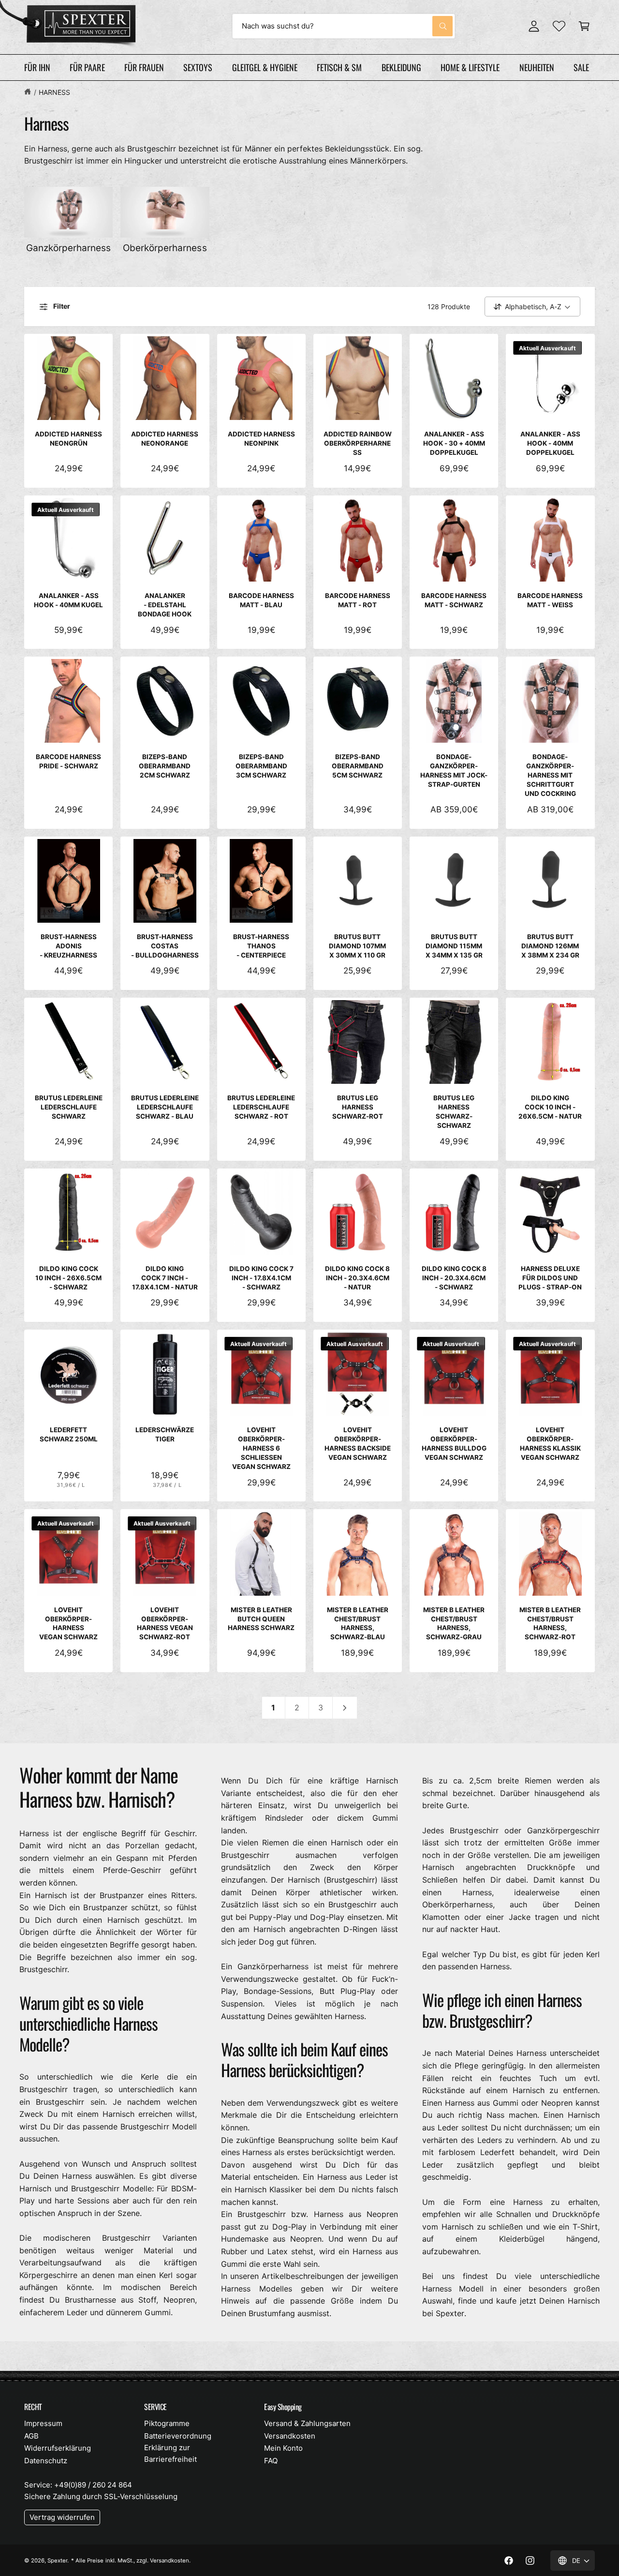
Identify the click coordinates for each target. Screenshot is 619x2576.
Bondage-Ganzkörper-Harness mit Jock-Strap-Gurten (454, 771)
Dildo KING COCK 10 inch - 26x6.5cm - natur (550, 1107)
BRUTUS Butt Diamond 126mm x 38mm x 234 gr (550, 946)
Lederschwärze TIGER (165, 1434)
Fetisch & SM (339, 67)
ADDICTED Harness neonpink (261, 439)
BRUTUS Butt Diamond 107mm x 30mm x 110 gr (357, 946)
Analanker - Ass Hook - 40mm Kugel (68, 600)
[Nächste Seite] (345, 1708)
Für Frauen (144, 67)
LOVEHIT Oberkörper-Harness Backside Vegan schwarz (358, 1444)
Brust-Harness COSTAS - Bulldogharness (165, 946)
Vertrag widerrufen (62, 2517)
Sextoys (198, 67)
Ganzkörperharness (68, 248)
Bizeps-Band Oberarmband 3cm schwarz (261, 766)
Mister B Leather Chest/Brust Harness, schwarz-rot (550, 1624)
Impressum (43, 2423)
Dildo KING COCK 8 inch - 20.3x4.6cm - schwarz (454, 1278)
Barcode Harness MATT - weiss (550, 600)
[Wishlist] (559, 26)
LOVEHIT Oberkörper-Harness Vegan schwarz (68, 1624)
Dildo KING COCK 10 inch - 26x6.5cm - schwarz (68, 1278)
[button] (584, 26)
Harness (54, 92)
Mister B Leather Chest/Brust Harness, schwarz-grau (454, 1624)
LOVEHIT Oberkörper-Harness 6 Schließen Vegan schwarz (261, 1448)
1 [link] (273, 1707)
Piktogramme (167, 2423)
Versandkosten (290, 2436)
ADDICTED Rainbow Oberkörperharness (358, 443)
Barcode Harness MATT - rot (358, 600)
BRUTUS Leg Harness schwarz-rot (358, 1107)
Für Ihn (37, 67)
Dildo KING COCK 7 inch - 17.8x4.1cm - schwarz (261, 1278)
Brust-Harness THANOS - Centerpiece (261, 946)
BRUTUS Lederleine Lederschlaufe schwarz (69, 1107)
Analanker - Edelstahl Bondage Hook (165, 605)
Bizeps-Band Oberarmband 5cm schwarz (358, 766)
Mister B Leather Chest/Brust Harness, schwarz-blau (358, 1624)
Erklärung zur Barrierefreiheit (170, 2453)
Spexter (57, 2561)
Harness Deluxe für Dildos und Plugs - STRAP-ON (550, 1278)
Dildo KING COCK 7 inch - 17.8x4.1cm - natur (165, 1278)
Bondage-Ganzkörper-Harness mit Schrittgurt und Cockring (550, 775)
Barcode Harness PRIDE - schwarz (68, 761)
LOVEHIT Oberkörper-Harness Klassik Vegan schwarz (550, 1444)
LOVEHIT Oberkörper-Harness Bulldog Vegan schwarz (454, 1444)
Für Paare (87, 67)
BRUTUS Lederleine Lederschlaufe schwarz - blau (165, 1107)
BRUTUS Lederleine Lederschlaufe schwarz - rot (261, 1107)
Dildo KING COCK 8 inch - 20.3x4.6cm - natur (357, 1278)
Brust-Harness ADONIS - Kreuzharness (68, 946)
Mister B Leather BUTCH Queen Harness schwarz (261, 1619)
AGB (31, 2436)
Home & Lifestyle (470, 67)
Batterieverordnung (178, 2436)
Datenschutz (46, 2461)
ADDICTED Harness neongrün (68, 439)
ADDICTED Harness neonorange (165, 439)
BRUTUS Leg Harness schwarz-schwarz (454, 1112)
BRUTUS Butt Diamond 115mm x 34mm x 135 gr (454, 946)
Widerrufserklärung (58, 2448)
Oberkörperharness (165, 248)
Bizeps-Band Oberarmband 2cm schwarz (165, 766)
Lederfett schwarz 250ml (69, 1434)
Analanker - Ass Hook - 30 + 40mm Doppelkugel (454, 443)
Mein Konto (283, 2448)
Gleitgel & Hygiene (265, 67)
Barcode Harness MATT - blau (261, 600)
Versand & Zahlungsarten (307, 2423)
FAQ (271, 2461)
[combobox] (344, 26)
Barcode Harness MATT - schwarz (454, 600)
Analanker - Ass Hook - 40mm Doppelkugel (550, 443)
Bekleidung (401, 67)
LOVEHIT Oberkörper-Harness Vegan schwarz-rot (165, 1624)
